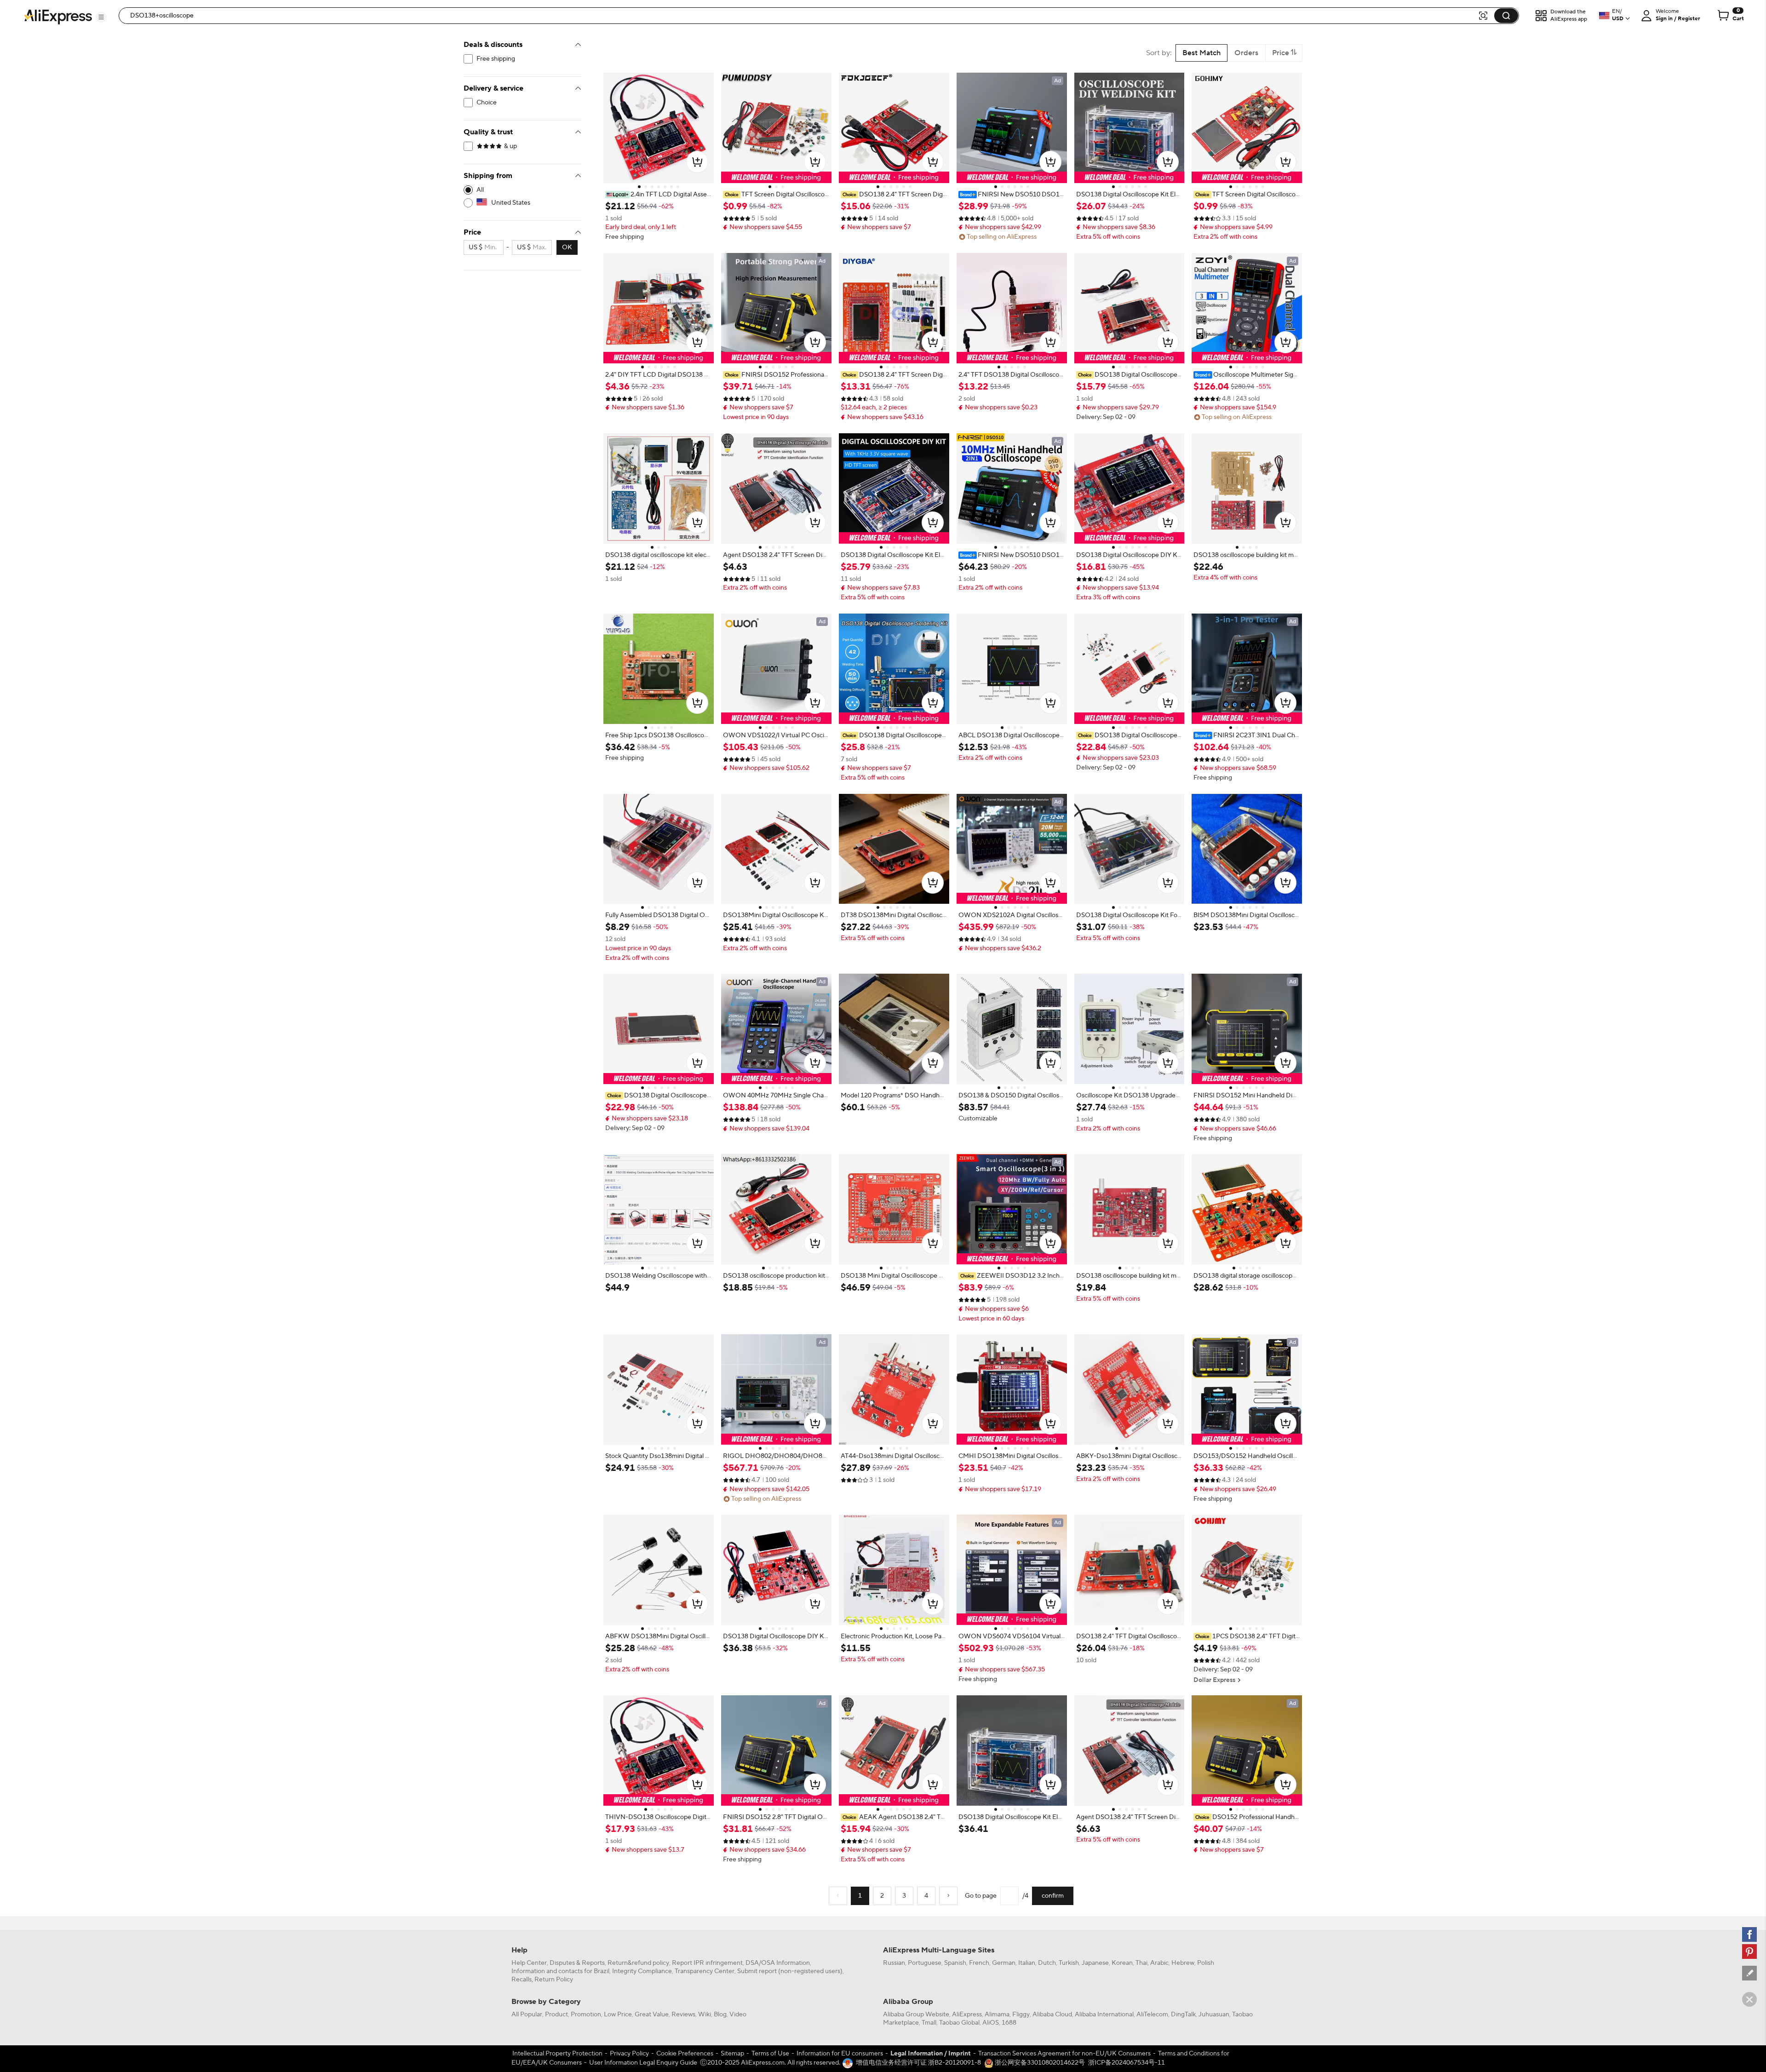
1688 (1009, 2023)
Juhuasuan (1214, 2015)
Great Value (652, 2015)
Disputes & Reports (577, 1963)
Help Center (529, 1963)
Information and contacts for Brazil (560, 1971)
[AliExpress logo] (58, 16)
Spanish (955, 1963)
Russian (894, 1963)
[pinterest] (1749, 1951)
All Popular (527, 2015)
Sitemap (732, 2054)
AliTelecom (1152, 2015)
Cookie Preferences (685, 2054)
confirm (1053, 1896)
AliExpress (967, 2015)
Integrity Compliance (642, 1971)
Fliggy (1021, 2015)
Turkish (1069, 1963)
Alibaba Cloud (1052, 2015)
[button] (101, 17)
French (979, 1963)
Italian (1027, 1963)
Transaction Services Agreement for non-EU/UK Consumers (1064, 2054)
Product (556, 2015)
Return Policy (554, 1980)
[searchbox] (802, 16)
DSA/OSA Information (778, 1963)
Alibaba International (1104, 2015)
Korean (1122, 1963)
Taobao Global (959, 2023)
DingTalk (1183, 2015)
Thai (1141, 1963)
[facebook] (1749, 1934)
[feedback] (1749, 1973)
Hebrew (1183, 1963)
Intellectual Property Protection (557, 2054)
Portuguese (925, 1963)
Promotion (586, 2015)
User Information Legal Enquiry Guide (643, 2063)
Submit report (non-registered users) (790, 1971)
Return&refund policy (638, 1963)
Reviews (683, 2015)
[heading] (659, 195)
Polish (1206, 1963)
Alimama (997, 2015)
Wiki (705, 2015)
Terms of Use (770, 2054)
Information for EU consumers (840, 2054)
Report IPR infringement (707, 1963)
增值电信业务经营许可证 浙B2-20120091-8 (918, 2063)
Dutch (1047, 1963)
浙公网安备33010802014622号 (1039, 2063)
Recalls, (522, 1980)
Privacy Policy (629, 2054)
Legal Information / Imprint (931, 2054)
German (1004, 1963)
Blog (720, 2015)
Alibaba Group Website (916, 2015)
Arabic (1159, 1963)
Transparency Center (705, 1971)
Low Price (618, 2015)
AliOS (991, 2023)
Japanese (1095, 1963)
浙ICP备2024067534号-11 (1127, 2063)
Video (738, 2015)
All (480, 190)
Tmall (929, 2023)
